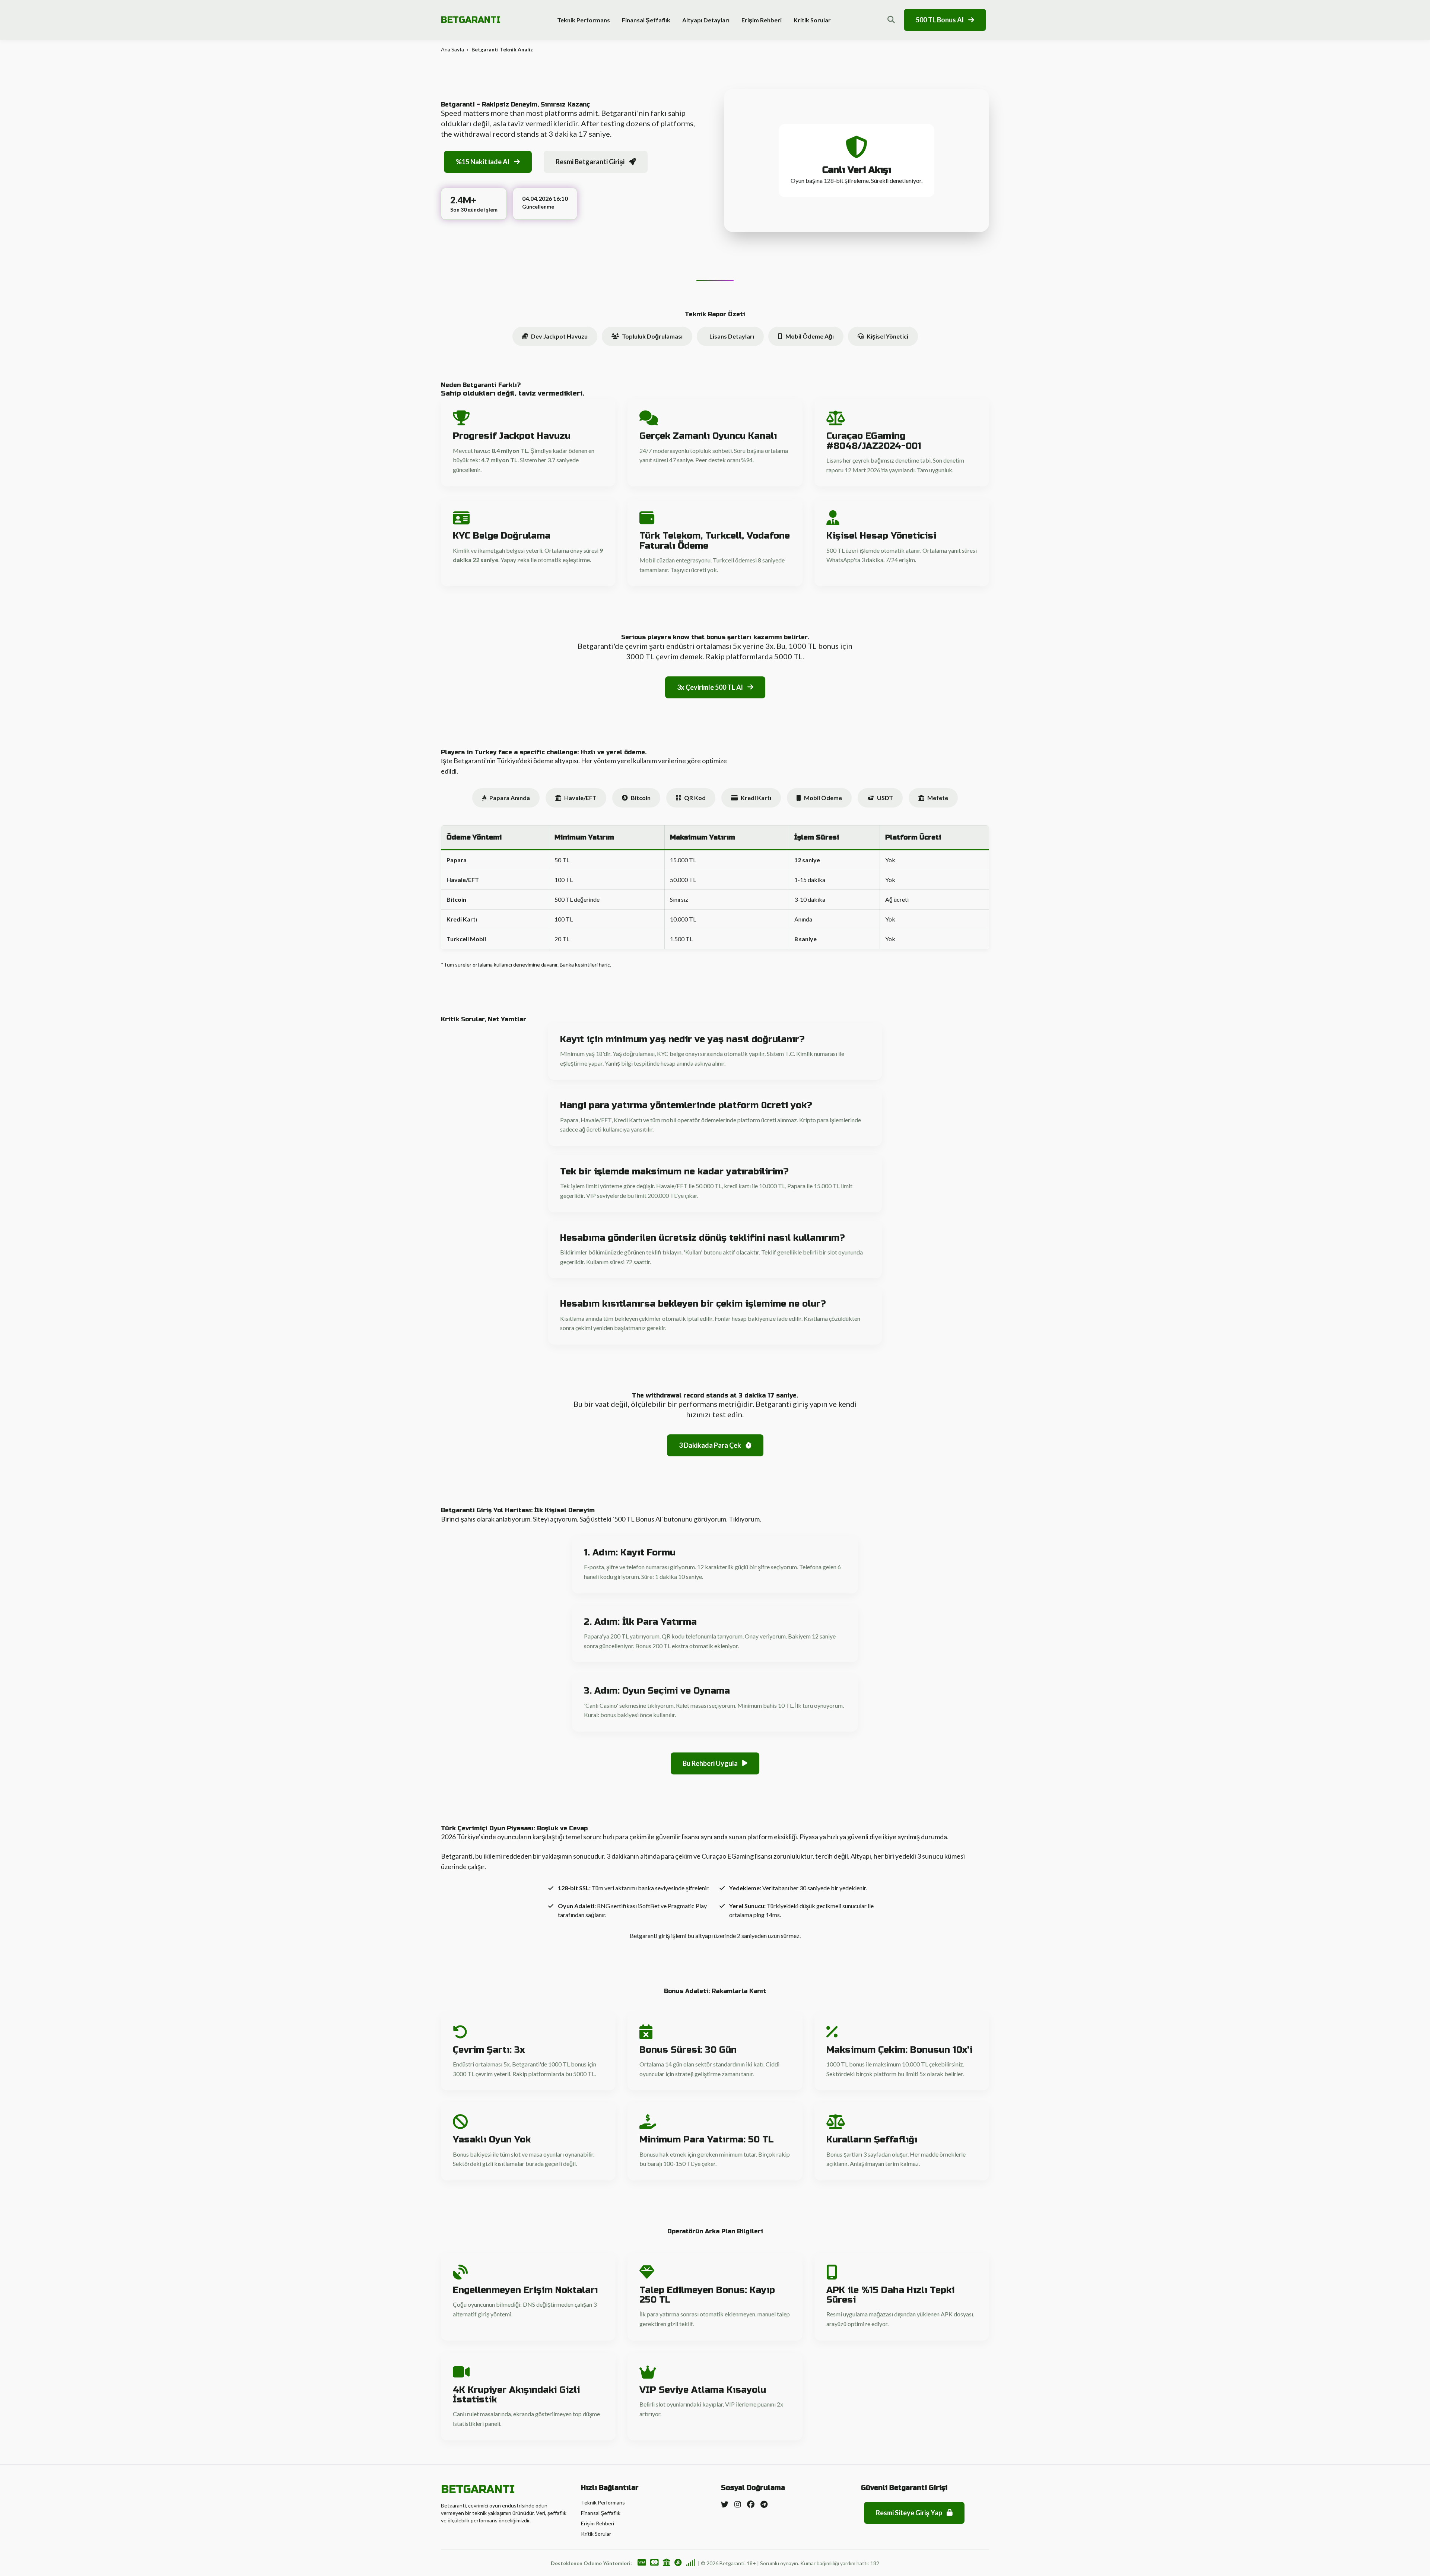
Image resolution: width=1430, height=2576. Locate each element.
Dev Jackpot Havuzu (559, 336)
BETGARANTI (471, 20)
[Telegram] (764, 2504)
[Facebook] (751, 2504)
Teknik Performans (584, 20)
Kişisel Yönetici (887, 336)
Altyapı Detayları (706, 20)
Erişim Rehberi (762, 20)
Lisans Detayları (732, 336)
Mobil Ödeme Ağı (810, 336)
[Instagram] (738, 2504)
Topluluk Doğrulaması (652, 336)
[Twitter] (725, 2504)
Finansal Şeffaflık (646, 20)
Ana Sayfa (452, 49)
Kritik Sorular (812, 20)
